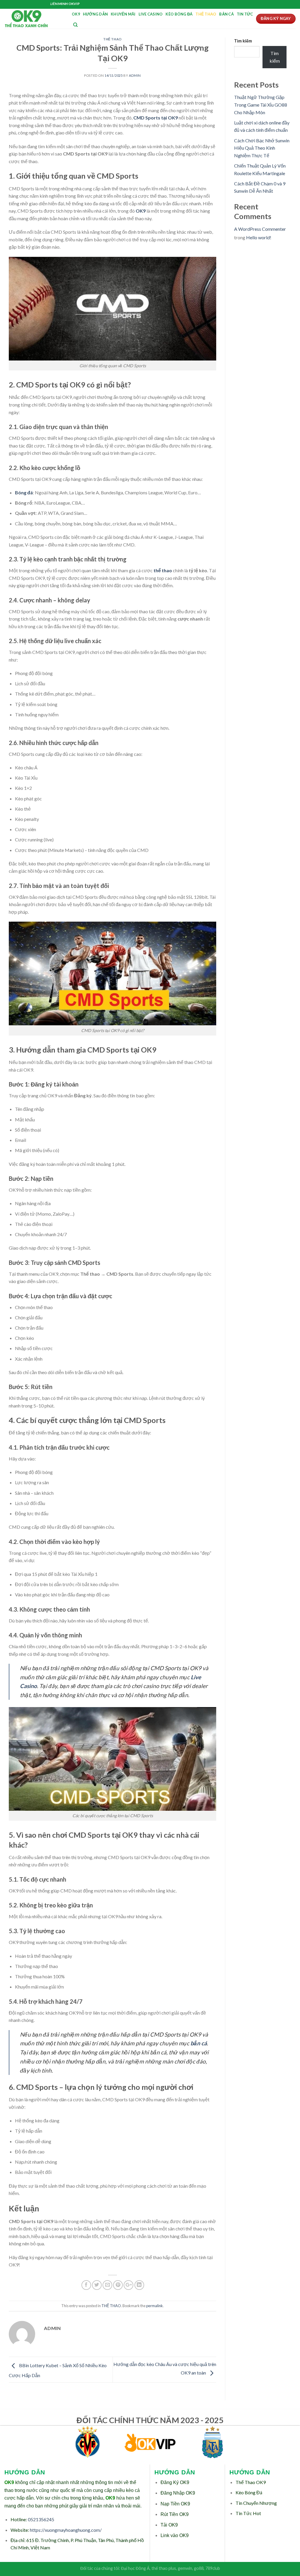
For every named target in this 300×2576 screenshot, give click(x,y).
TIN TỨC (245, 14)
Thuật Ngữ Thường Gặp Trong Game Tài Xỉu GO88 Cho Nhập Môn (261, 105)
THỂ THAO (206, 14)
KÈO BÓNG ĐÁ (179, 14)
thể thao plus (164, 2568)
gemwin (185, 2568)
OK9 (76, 14)
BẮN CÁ (226, 14)
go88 (199, 2568)
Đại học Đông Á (135, 2568)
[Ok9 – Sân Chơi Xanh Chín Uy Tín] (34, 19)
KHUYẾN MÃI (123, 14)
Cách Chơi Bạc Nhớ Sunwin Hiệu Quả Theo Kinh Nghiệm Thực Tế (262, 148)
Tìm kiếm (243, 41)
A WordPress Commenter (260, 229)
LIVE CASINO (151, 14)
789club (213, 2568)
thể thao (163, 570)
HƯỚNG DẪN (95, 14)
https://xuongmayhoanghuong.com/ (66, 2530)
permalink (155, 2306)
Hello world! (259, 237)
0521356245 (41, 2519)
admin (135, 75)
